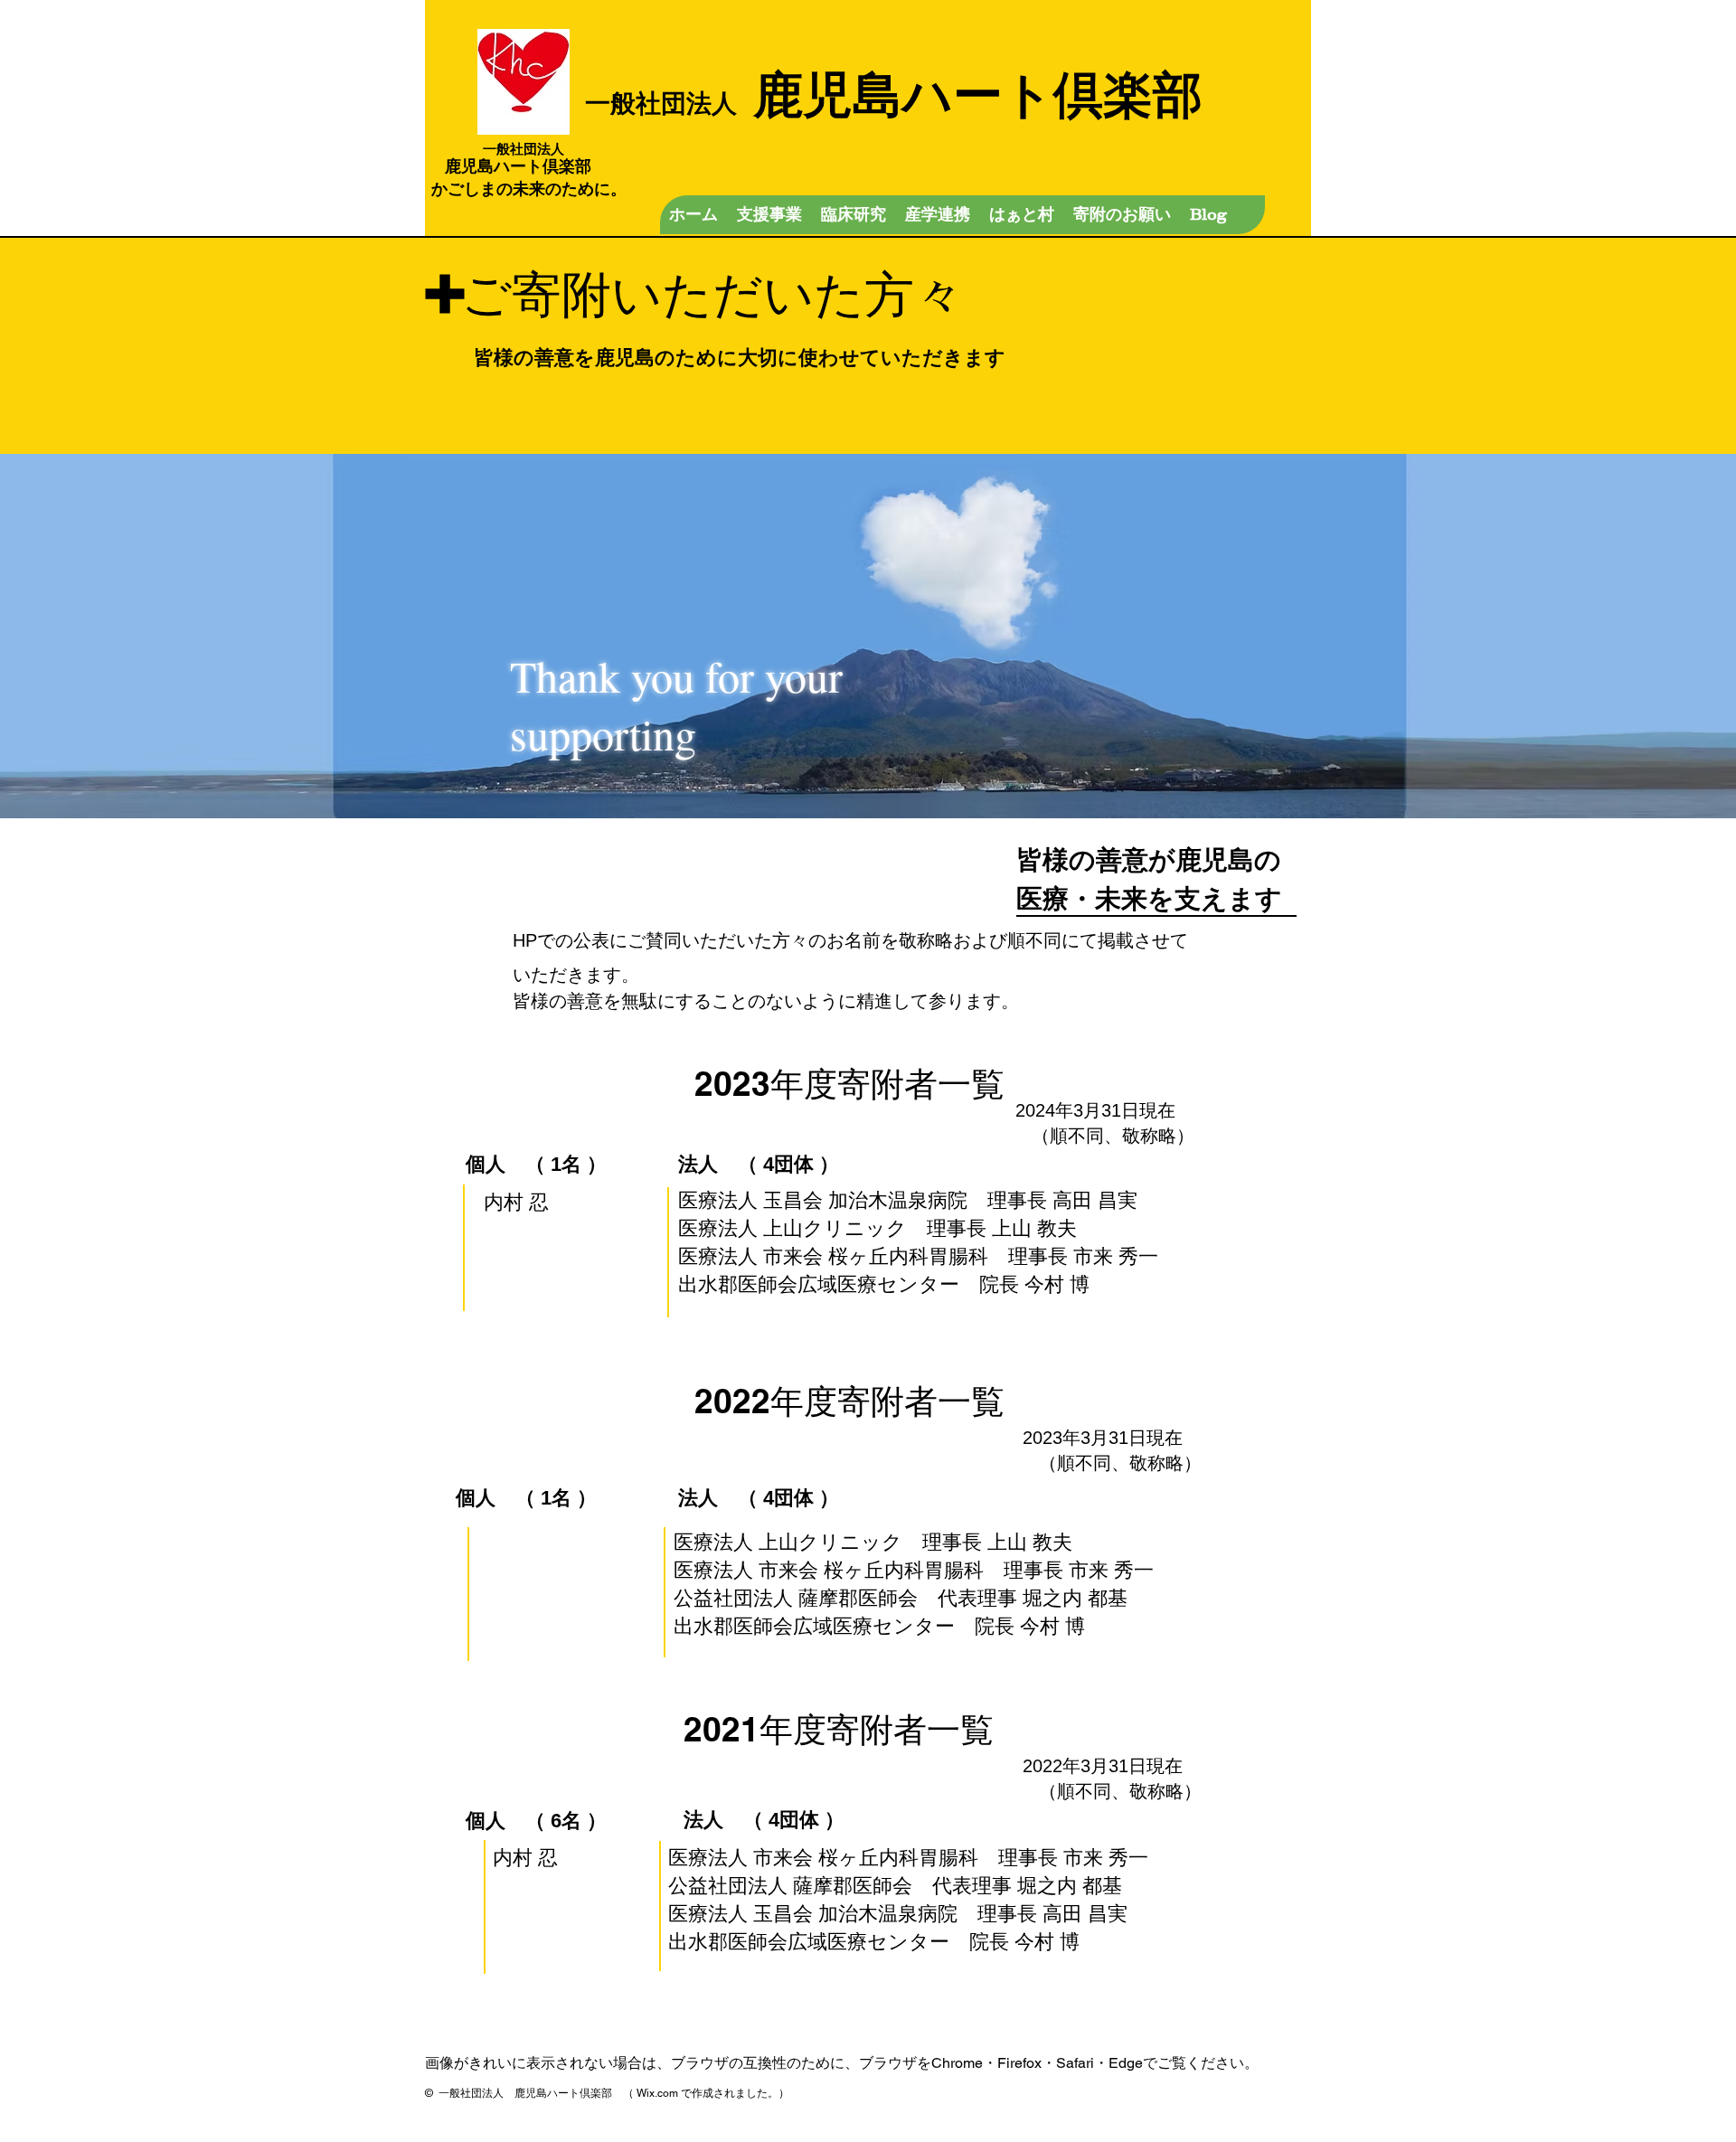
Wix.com (657, 2093)
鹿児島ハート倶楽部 (894, 93)
